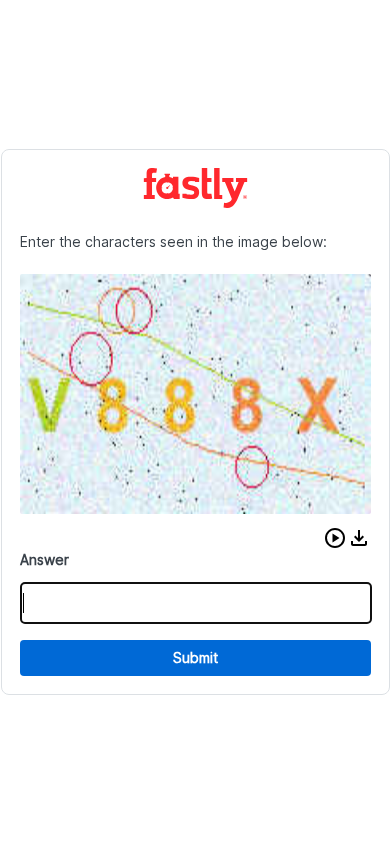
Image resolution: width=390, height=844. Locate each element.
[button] (335, 538)
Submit (195, 657)
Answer (44, 559)
